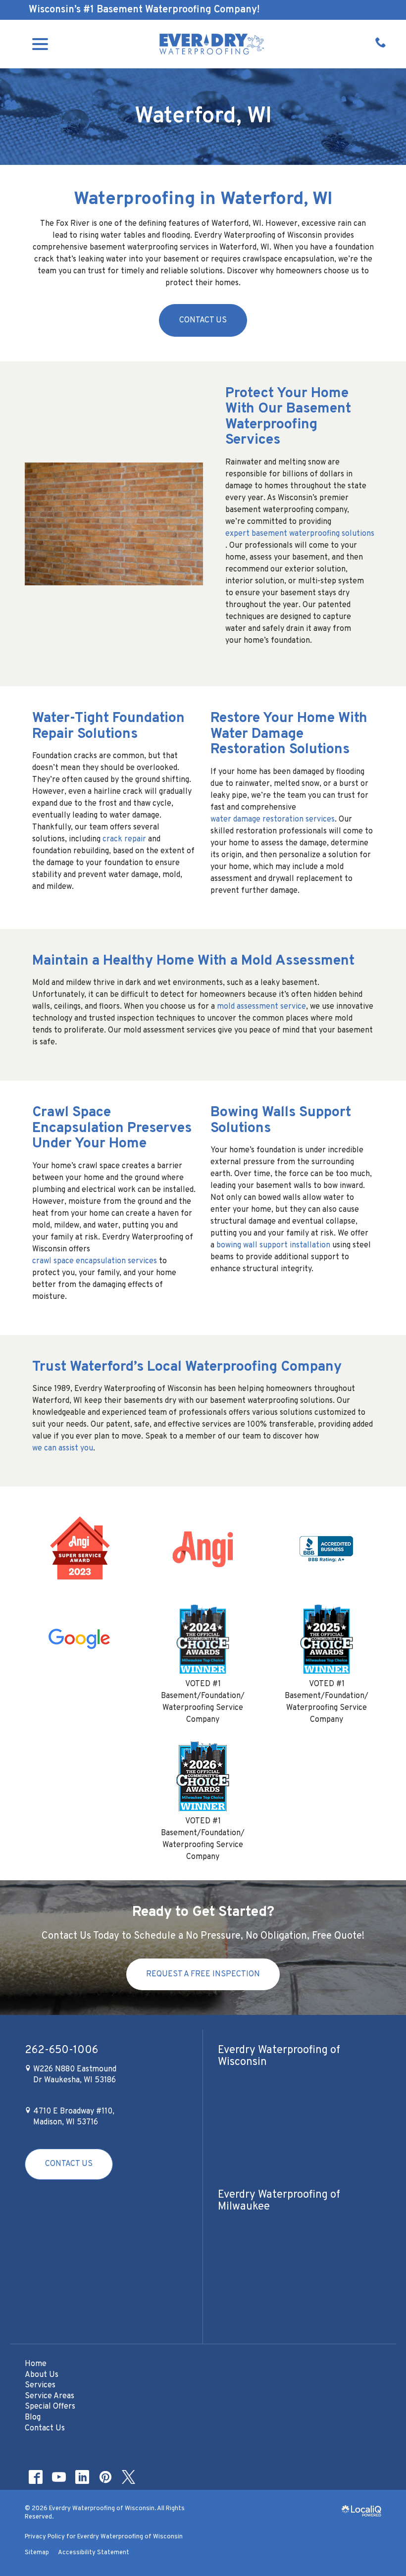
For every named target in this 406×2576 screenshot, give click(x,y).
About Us (42, 2375)
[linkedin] (82, 2477)
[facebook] (35, 2477)
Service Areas (50, 2396)
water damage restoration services (273, 820)
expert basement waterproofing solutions (300, 534)
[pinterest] (105, 2477)
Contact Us (203, 320)
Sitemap (37, 2553)
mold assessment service (261, 1007)
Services (40, 2385)
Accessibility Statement (94, 2553)
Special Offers (50, 2407)
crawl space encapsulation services (95, 1261)
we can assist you (63, 1448)
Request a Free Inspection (203, 1974)
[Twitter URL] (128, 2477)
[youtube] (59, 2477)
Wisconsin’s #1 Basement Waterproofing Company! (144, 10)
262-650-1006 (61, 2051)
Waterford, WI (203, 117)
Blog (33, 2418)
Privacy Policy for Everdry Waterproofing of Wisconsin (104, 2537)
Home (36, 2364)
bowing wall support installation (273, 1245)
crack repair (124, 839)
